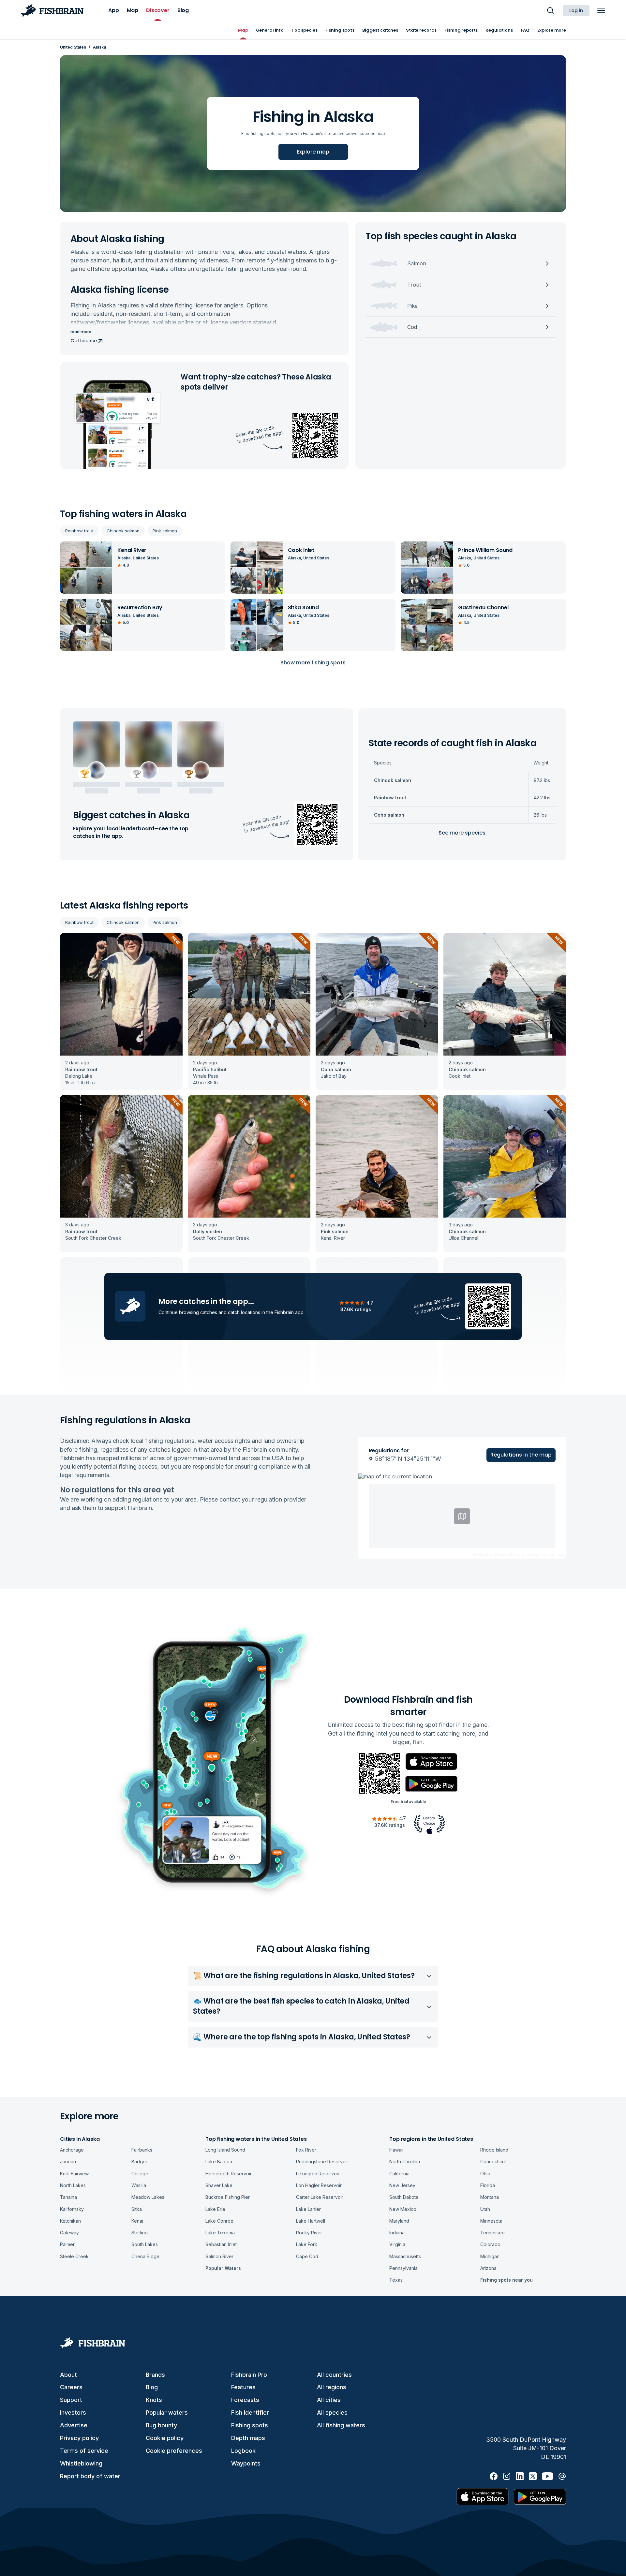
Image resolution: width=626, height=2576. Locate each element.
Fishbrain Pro (249, 2375)
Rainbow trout (79, 531)
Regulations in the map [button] (521, 1455)
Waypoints (246, 2463)
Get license (83, 341)
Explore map (313, 152)
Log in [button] (576, 10)
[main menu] (601, 10)
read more (81, 332)
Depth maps (248, 2438)
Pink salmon (165, 531)
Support (71, 2400)
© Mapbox (483, 1554)
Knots (154, 2400)
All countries (334, 2375)
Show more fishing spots (313, 663)
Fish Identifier (250, 2413)
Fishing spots (250, 2425)
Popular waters (167, 2413)
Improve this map (548, 1554)
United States (73, 47)
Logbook (243, 2451)
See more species (462, 833)
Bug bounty (161, 2425)
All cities (329, 2400)
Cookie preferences (174, 2451)
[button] (462, 1516)
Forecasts (245, 2400)
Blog (152, 2387)
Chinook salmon (123, 531)
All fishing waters (341, 2425)
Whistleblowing (81, 2463)
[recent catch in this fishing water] (121, 1011)
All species (332, 2413)
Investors (73, 2413)
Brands (155, 2375)
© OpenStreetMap (512, 1554)
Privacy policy (79, 2438)
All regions (332, 2387)
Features (243, 2387)
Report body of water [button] (90, 2476)
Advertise (74, 2425)
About (68, 2375)
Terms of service (84, 2451)
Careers (71, 2387)
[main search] (550, 10)
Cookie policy (165, 2438)
